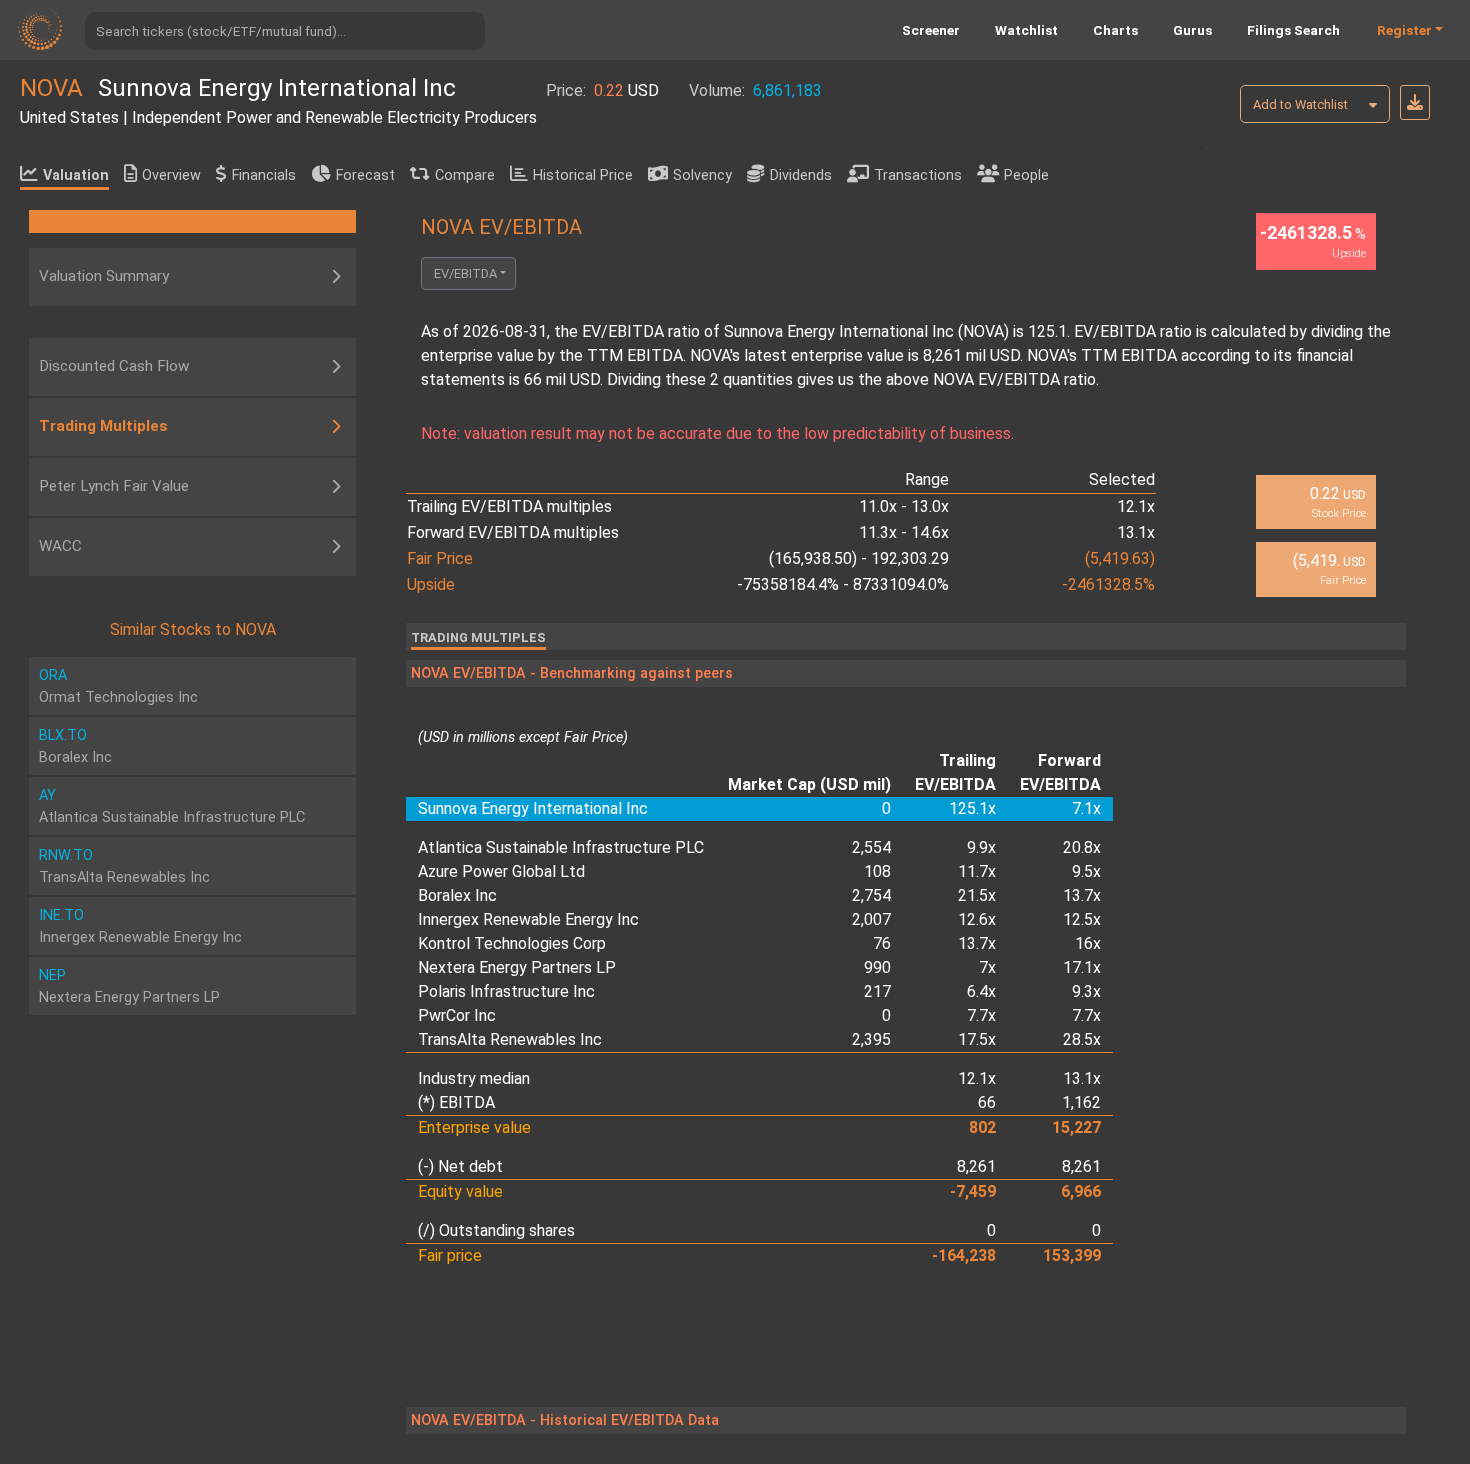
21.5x (977, 895)
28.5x (1082, 1039)
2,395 (871, 1039)
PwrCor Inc (457, 1015)
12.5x (1082, 919)
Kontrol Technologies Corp (512, 943)
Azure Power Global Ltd (501, 871)
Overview (171, 175)
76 (882, 943)
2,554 (871, 847)
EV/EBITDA (465, 273)
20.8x (1082, 847)
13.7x (1082, 895)
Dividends (801, 175)
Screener (931, 30)
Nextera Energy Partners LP (517, 967)
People (1026, 175)
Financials (264, 175)
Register (1404, 30)
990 (877, 967)
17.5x (977, 1039)
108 (877, 871)
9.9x (981, 847)
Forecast (365, 175)
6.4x (981, 991)
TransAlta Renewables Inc (510, 1039)
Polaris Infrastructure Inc (506, 991)
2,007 (871, 919)
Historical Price (583, 175)
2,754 (871, 895)
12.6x (977, 919)
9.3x (1086, 991)
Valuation (76, 175)
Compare (465, 175)
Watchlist (1026, 30)
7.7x (981, 1015)
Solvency (702, 175)
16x (1088, 943)
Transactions (918, 175)
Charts (1115, 30)
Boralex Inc (457, 895)
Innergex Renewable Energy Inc (528, 919)
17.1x (1082, 967)
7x (987, 967)
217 (877, 991)
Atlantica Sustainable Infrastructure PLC (561, 847)
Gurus (1192, 30)
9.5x (1086, 871)
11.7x (977, 871)
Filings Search (1293, 30)
